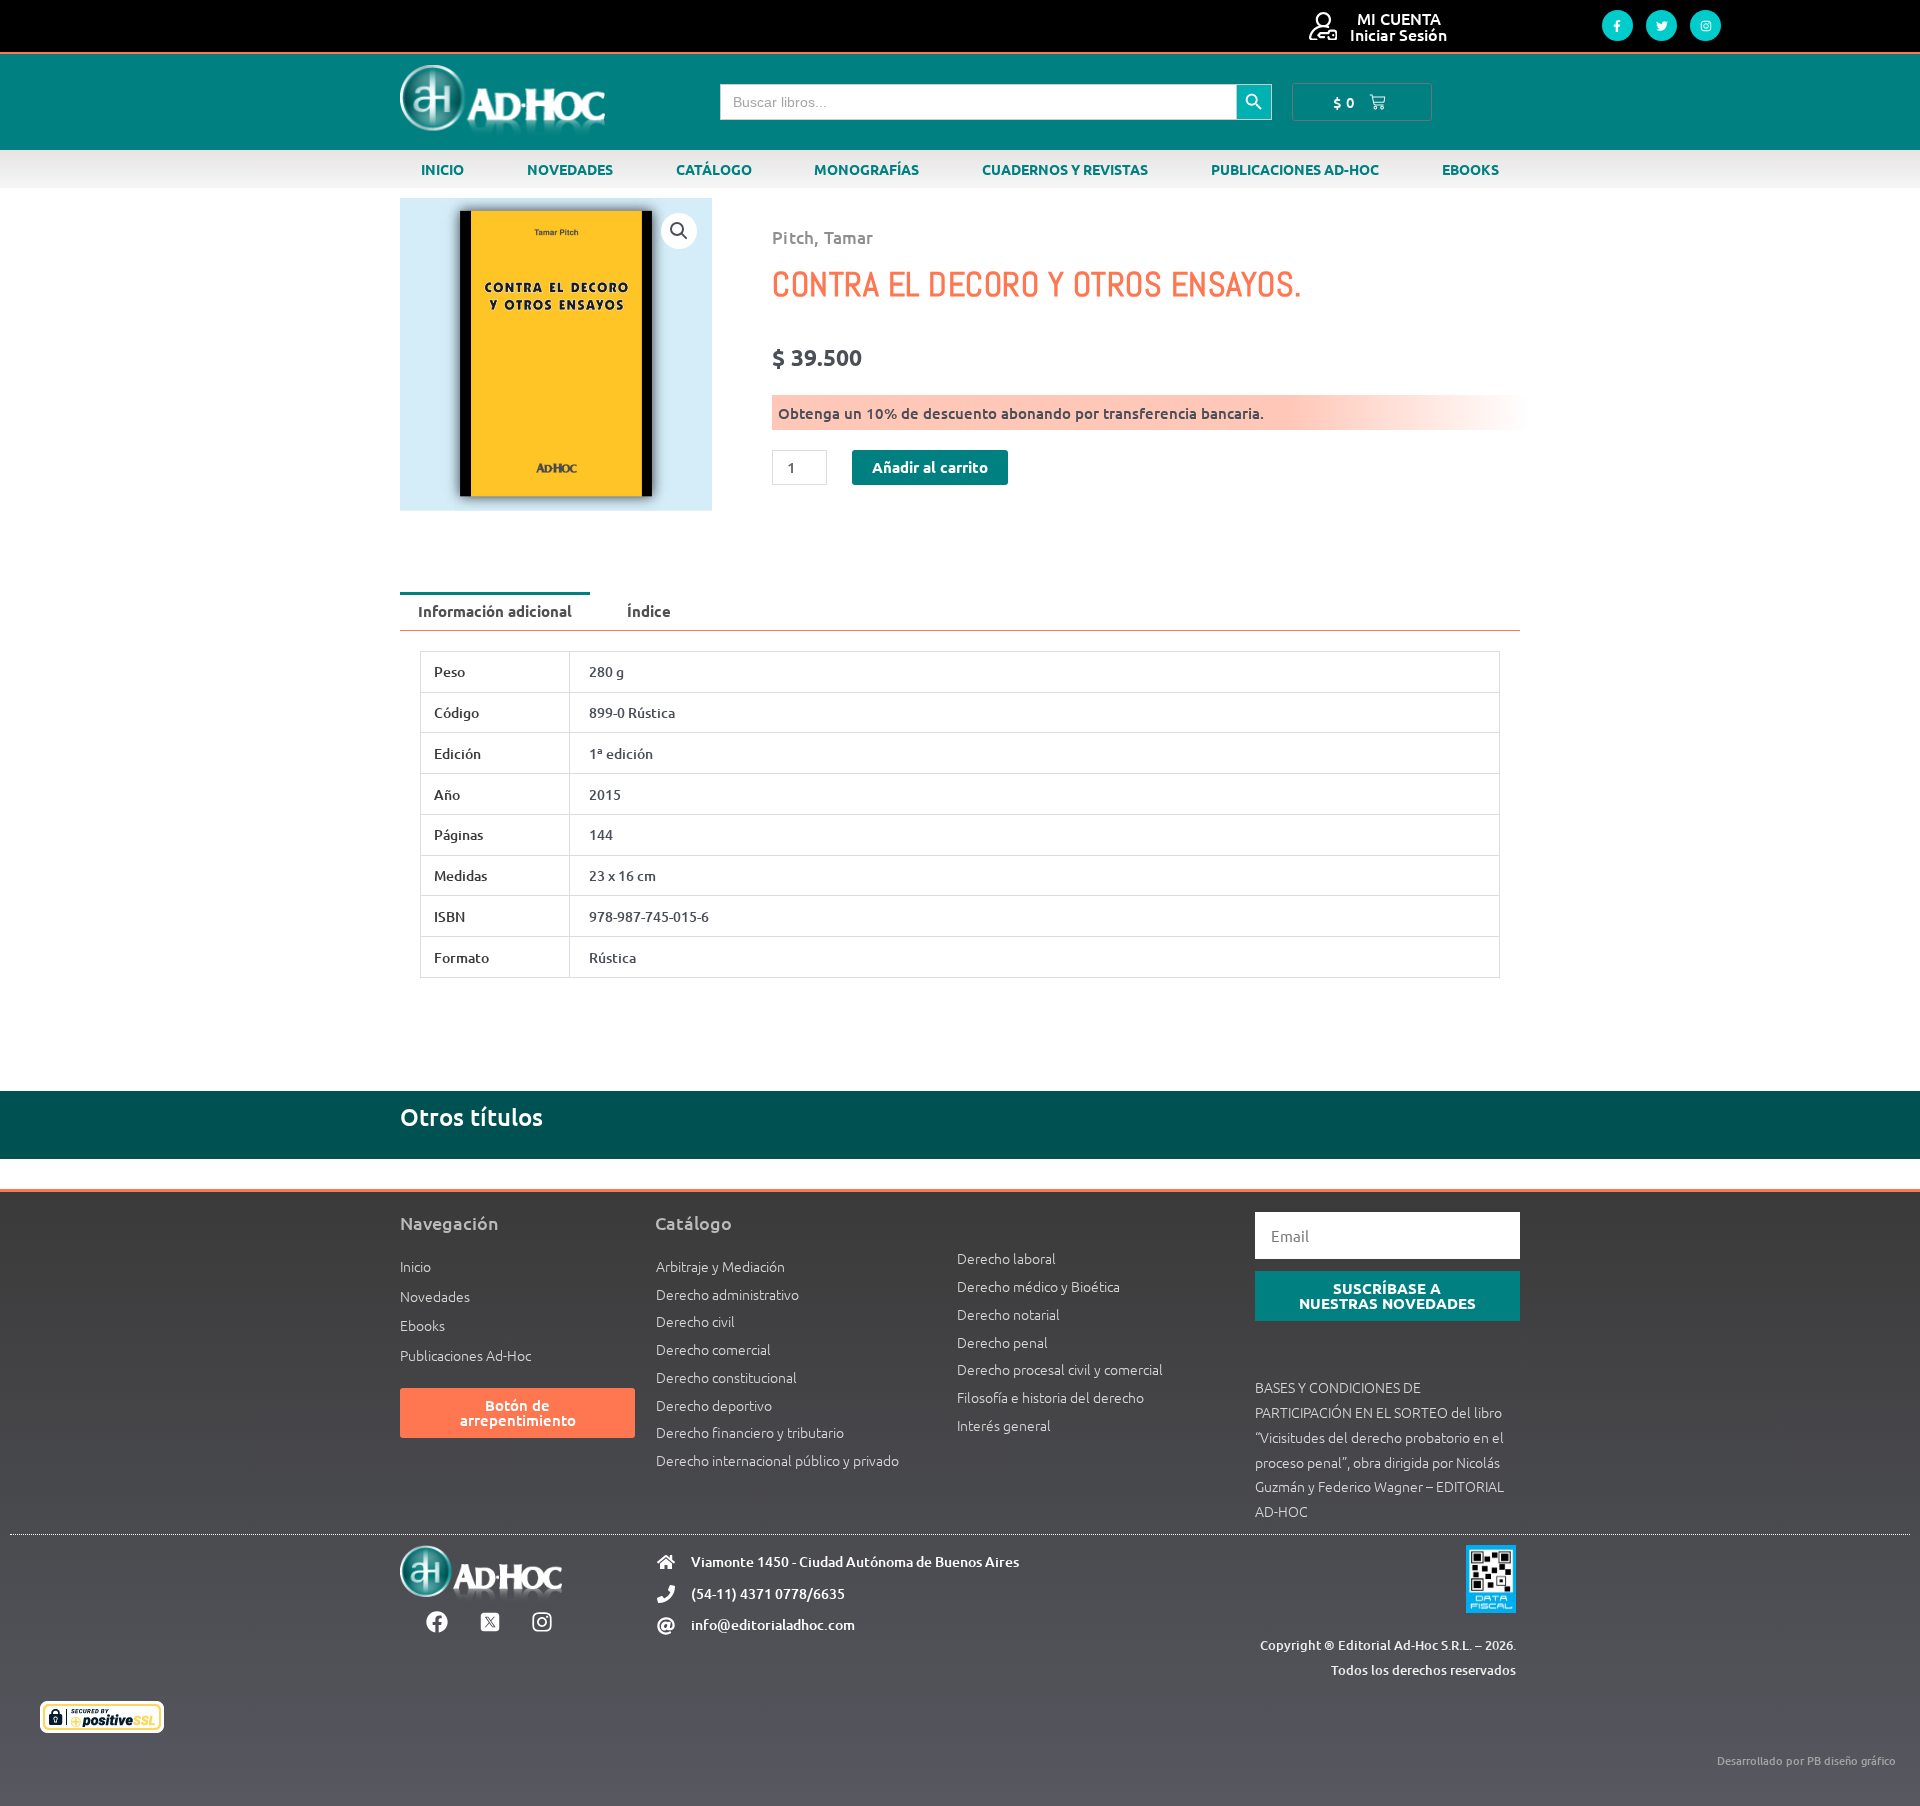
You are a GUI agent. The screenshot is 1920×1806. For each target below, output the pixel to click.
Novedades (570, 169)
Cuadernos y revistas (1065, 169)
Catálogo (714, 169)
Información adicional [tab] (495, 611)
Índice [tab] (649, 611)
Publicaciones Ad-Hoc (1295, 169)
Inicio (442, 169)
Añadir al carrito (930, 467)
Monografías (866, 169)
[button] (679, 231)
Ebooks (1470, 169)
